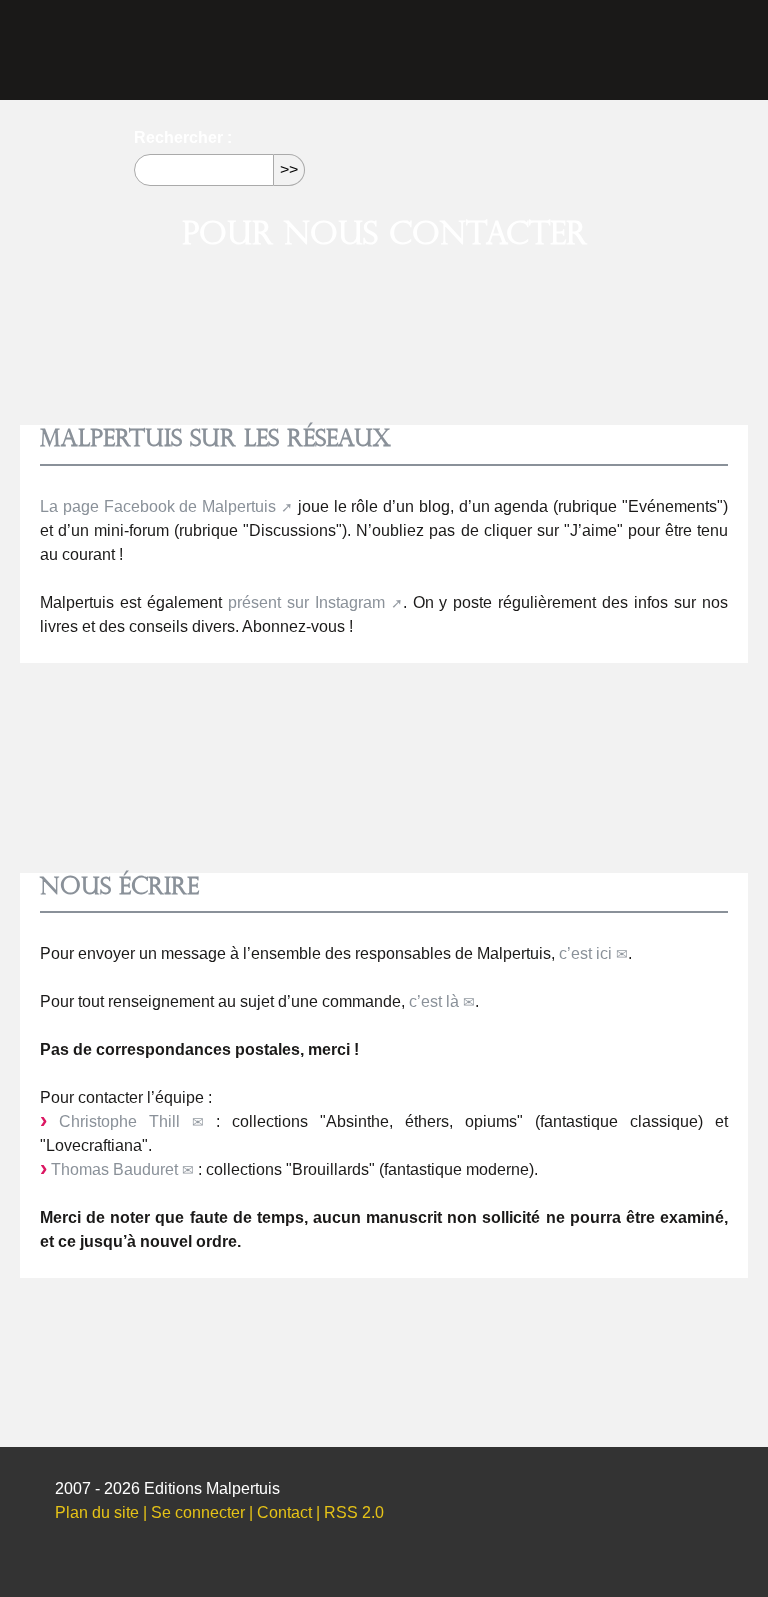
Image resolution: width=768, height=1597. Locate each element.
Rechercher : (183, 137)
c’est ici (585, 953)
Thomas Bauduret (114, 1169)
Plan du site (97, 1512)
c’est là (434, 1001)
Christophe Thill (119, 1121)
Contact (284, 1512)
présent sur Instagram (306, 602)
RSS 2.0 (354, 1512)
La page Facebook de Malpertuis (158, 506)
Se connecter (198, 1512)
